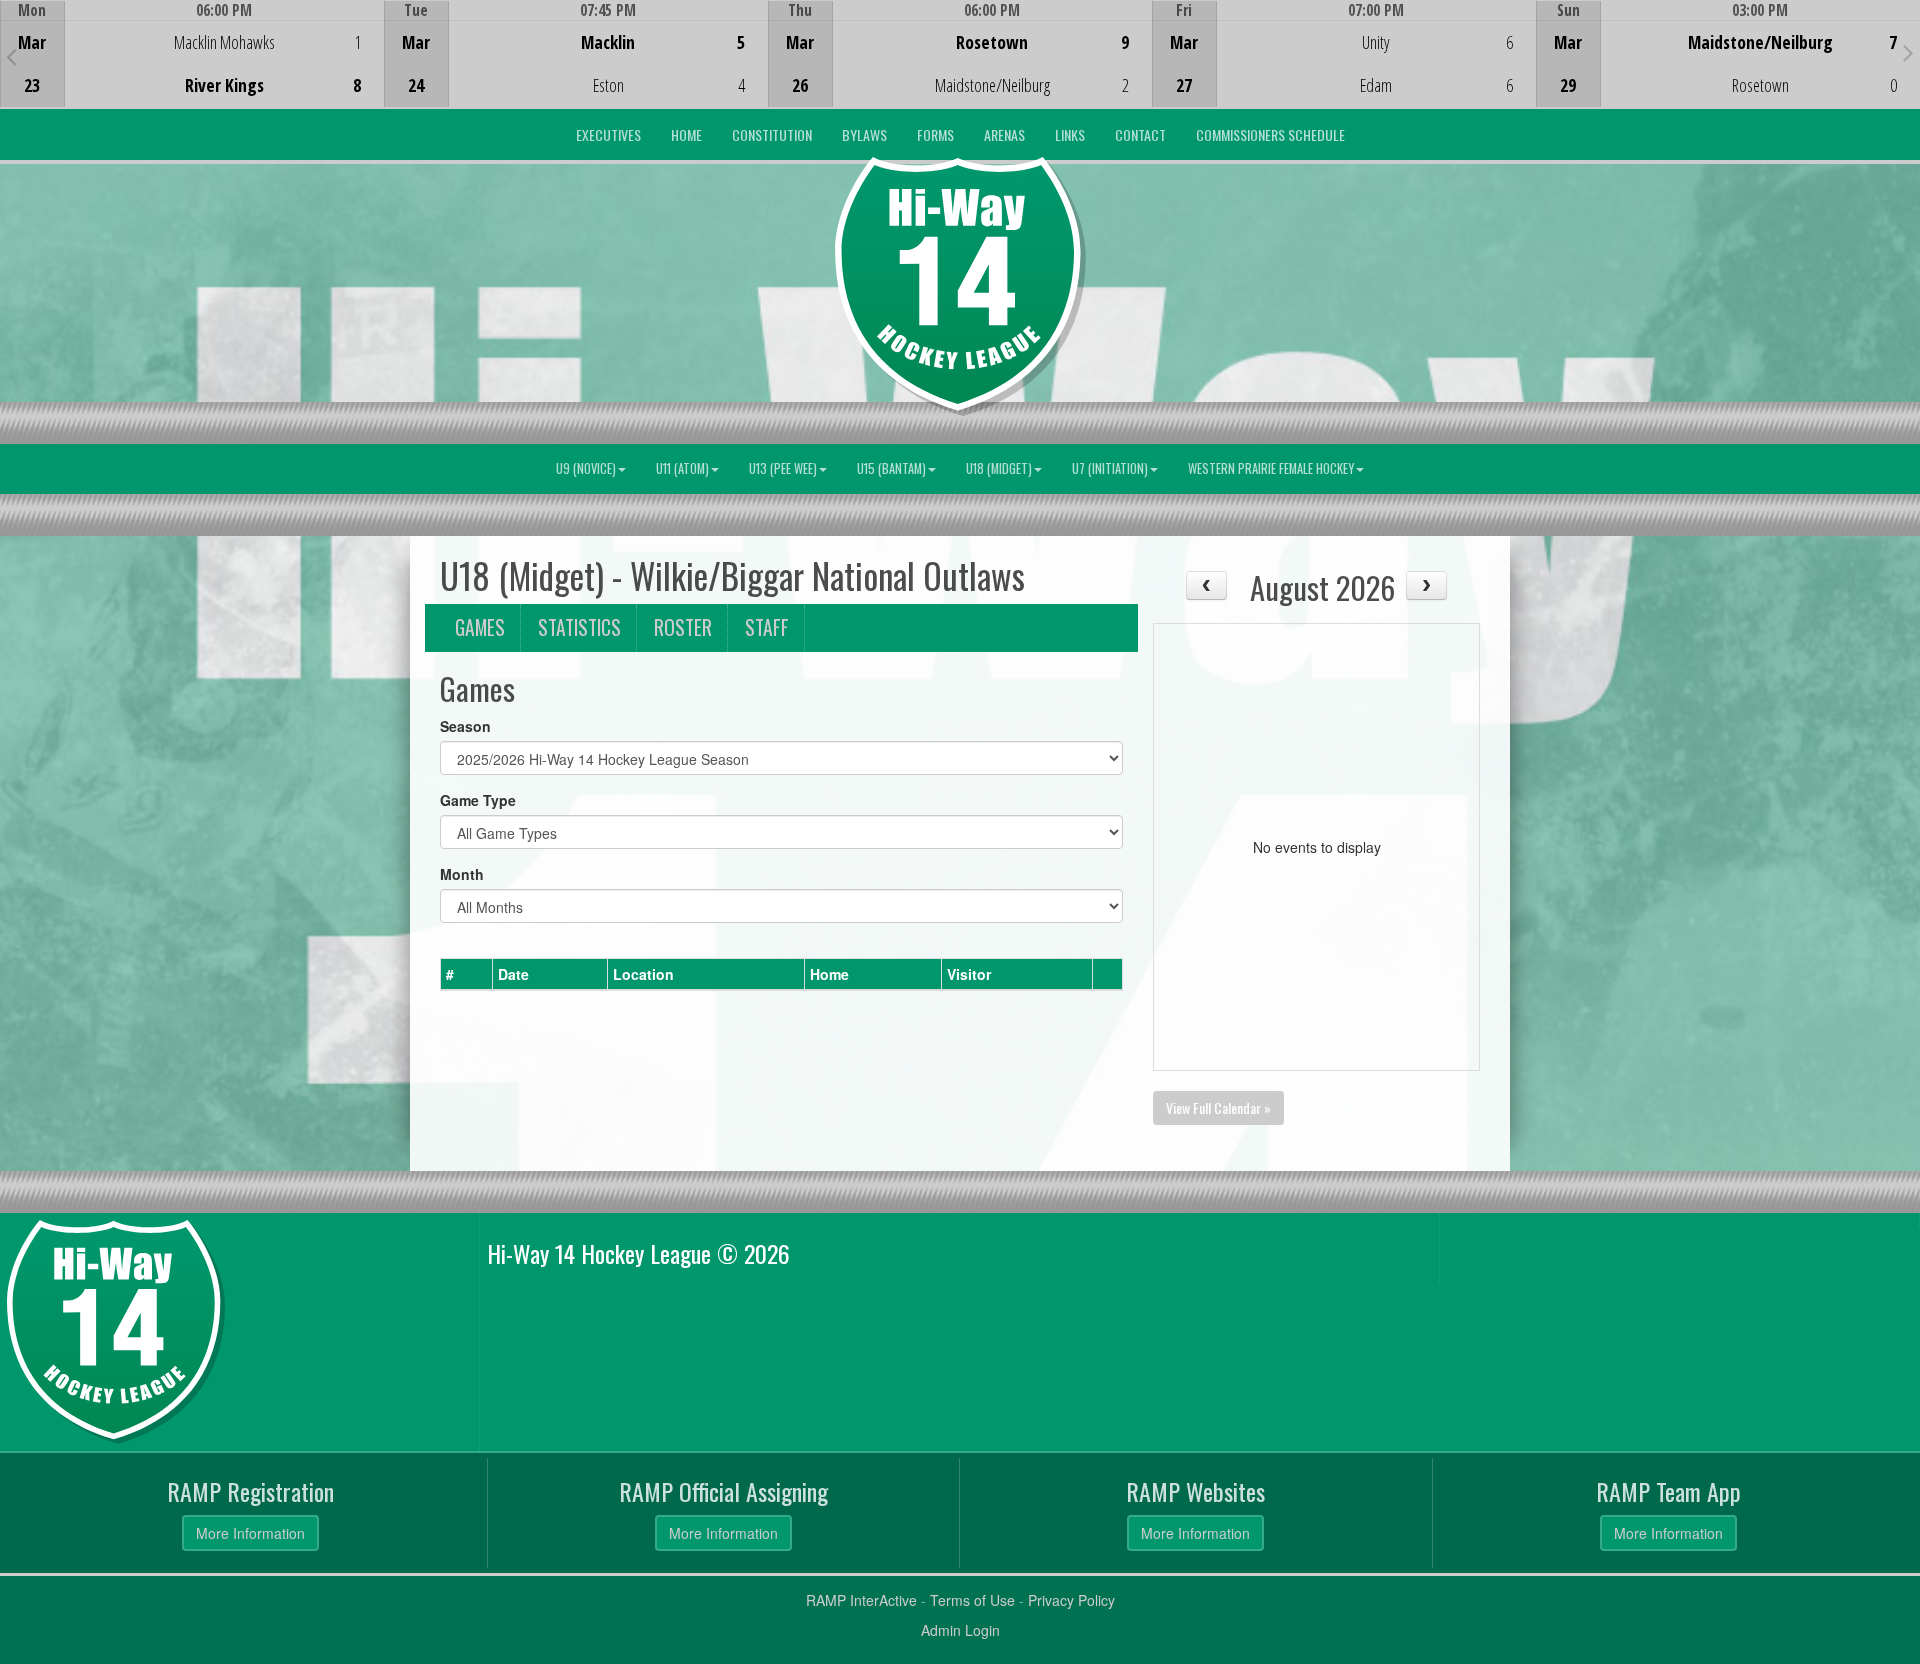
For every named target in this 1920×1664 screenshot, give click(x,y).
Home (686, 134)
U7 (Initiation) (1110, 468)
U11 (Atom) (682, 468)
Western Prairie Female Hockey (1271, 468)
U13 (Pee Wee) (783, 468)
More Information (250, 1533)
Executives (608, 134)
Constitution (772, 134)
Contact (1140, 134)
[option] (192, 54)
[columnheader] (467, 974)
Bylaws (864, 134)
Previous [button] (11, 56)
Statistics (579, 627)
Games (480, 627)
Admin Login (960, 1630)
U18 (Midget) (999, 468)
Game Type (478, 800)
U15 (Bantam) (891, 468)
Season (465, 726)
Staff (767, 627)
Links (1070, 134)
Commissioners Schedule (1270, 134)
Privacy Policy (1071, 1600)
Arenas (1004, 134)
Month (462, 874)
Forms (935, 134)
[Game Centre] (192, 69)
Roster (683, 627)
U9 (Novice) (586, 468)
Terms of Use (972, 1600)
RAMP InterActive (861, 1600)
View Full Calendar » (1218, 1107)
